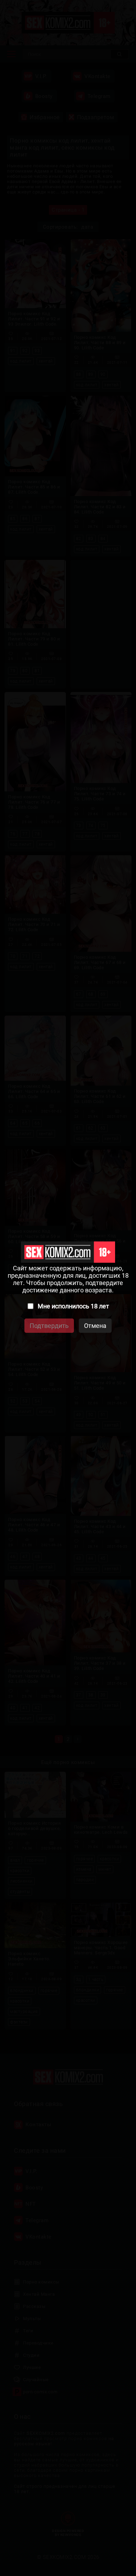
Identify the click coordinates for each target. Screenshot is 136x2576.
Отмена (95, 1326)
